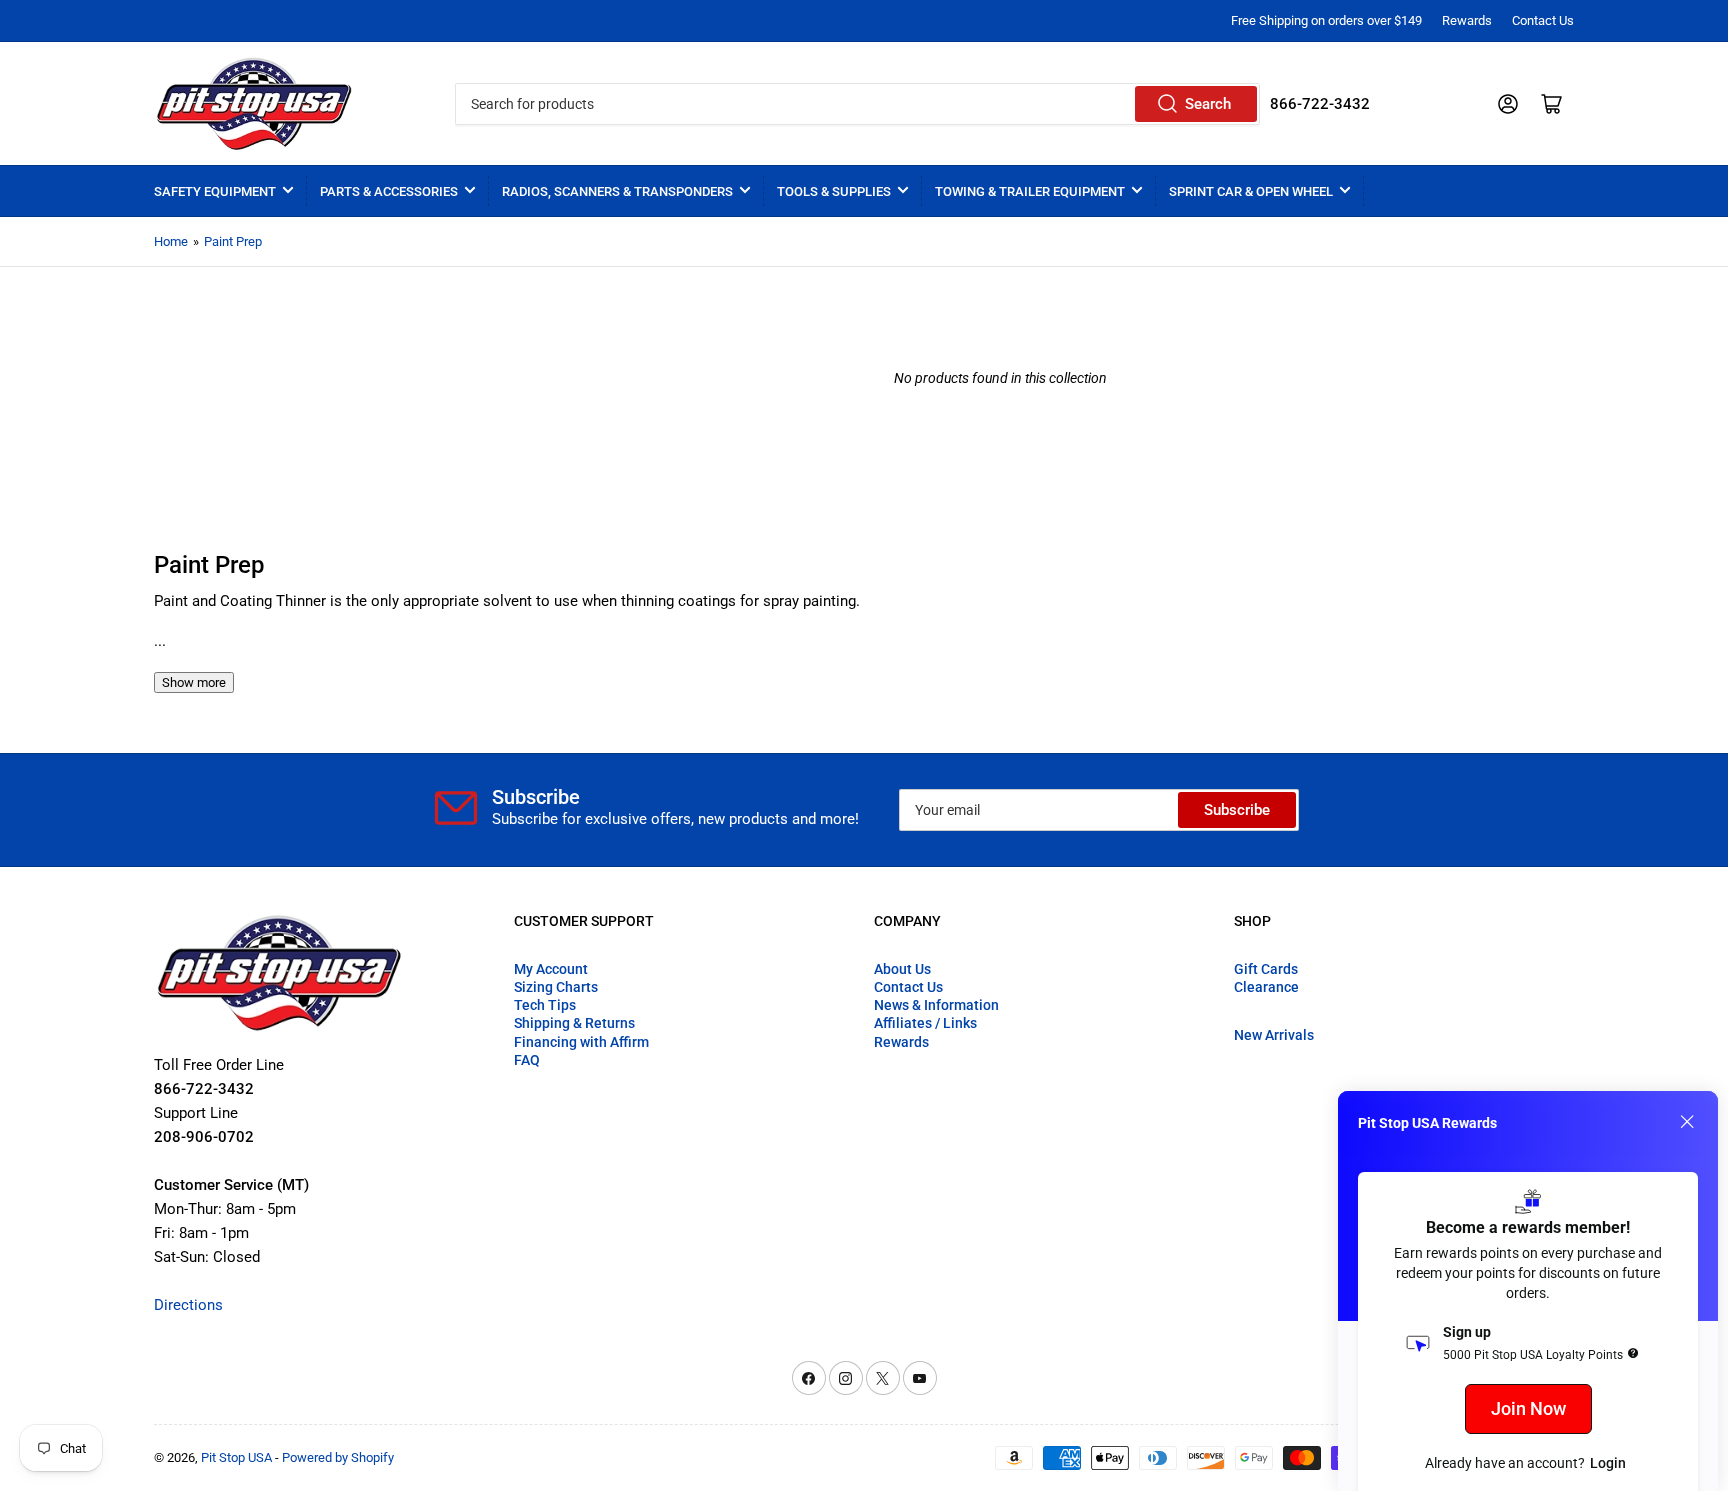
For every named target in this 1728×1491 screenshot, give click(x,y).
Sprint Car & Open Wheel (1251, 191)
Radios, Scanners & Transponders (617, 191)
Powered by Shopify (338, 1457)
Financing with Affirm (581, 1042)
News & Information (936, 1005)
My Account (551, 969)
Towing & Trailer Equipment (1030, 191)
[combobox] (857, 104)
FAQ (527, 1060)
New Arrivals (1274, 1035)
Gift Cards (1266, 969)
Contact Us (1543, 20)
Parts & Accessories (389, 191)
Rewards (1467, 20)
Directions (188, 1305)
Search (1208, 104)
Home (171, 241)
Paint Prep (233, 241)
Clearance (1266, 987)
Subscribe (1237, 810)
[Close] (1687, 1122)
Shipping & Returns (574, 1023)
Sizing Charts (556, 987)
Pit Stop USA (236, 1457)
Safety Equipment (215, 191)
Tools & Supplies (834, 191)
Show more (194, 682)
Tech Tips (545, 1005)
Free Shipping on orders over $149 (1326, 20)
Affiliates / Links (925, 1023)
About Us (902, 969)
